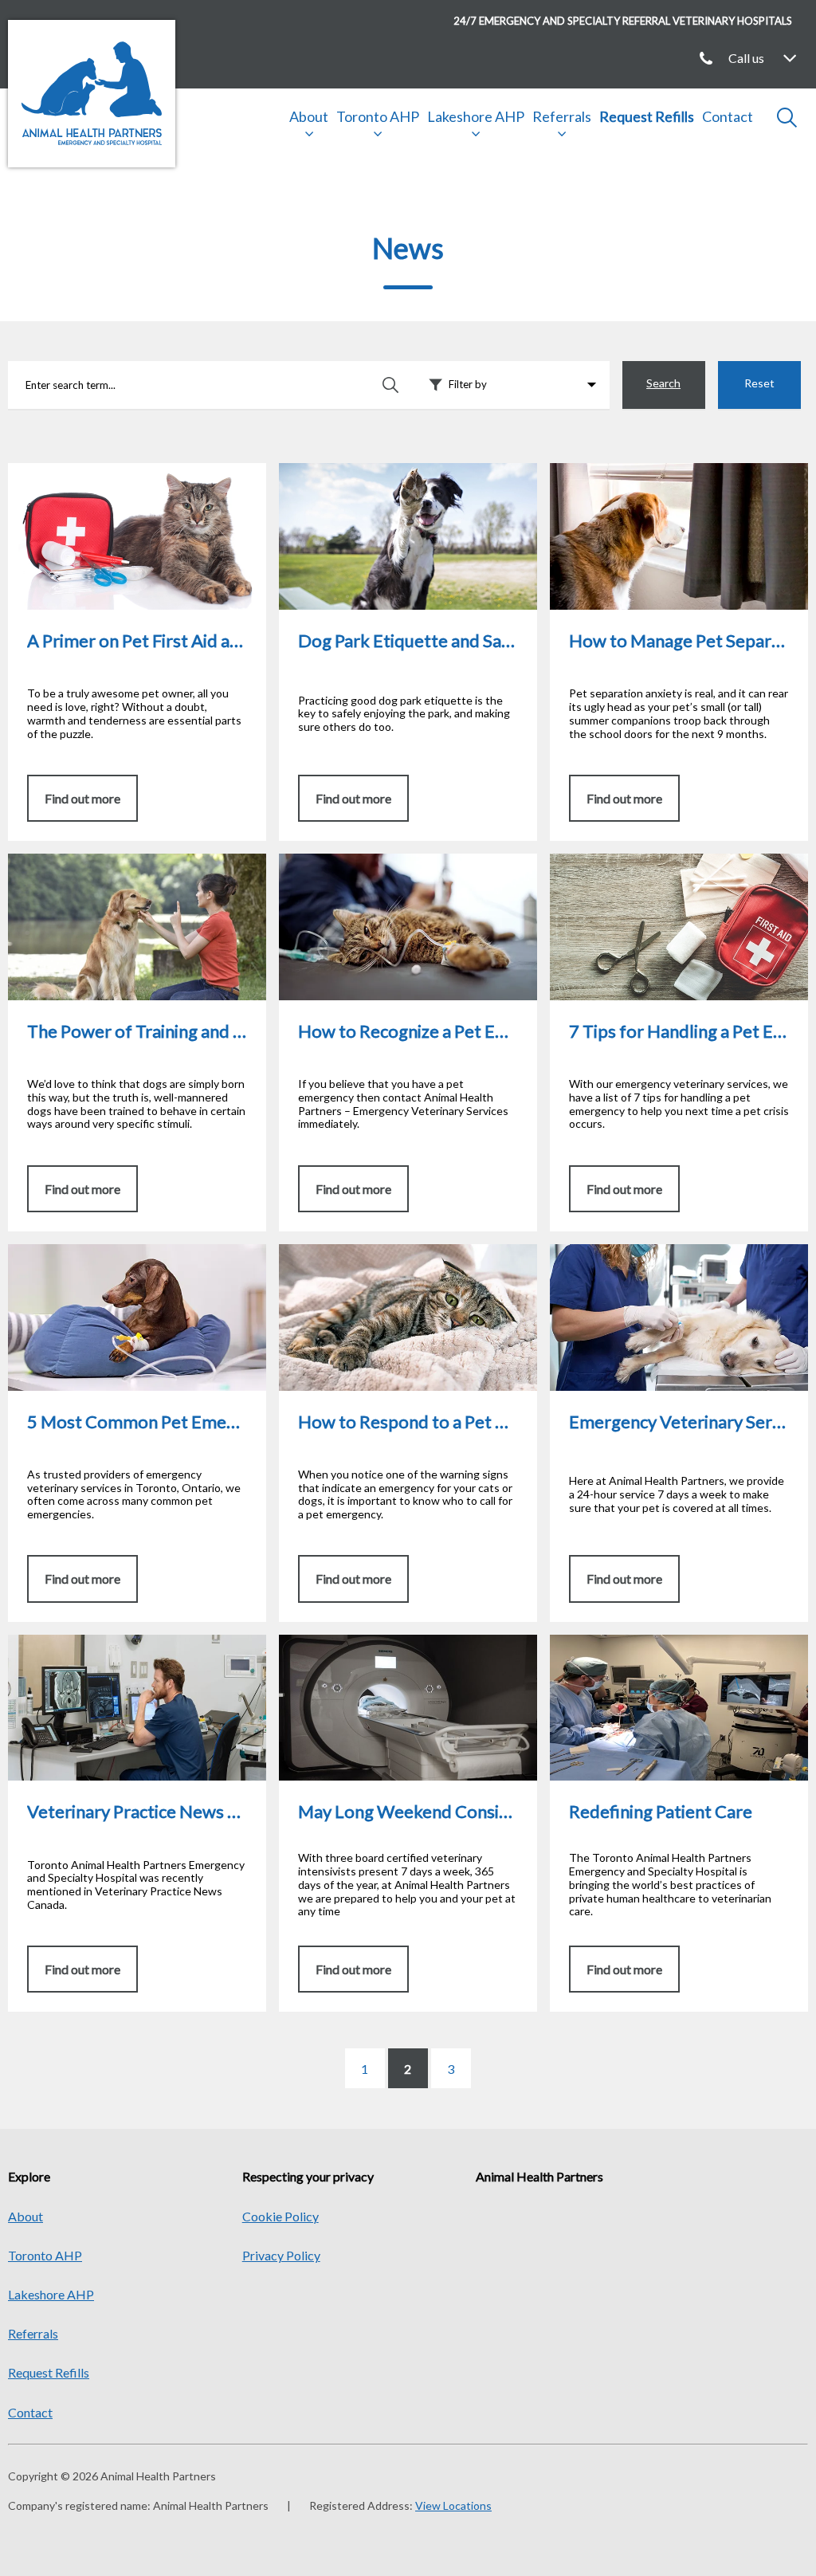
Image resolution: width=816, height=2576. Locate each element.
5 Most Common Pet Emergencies (101, 1252)
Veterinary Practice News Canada (100, 1642)
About (309, 116)
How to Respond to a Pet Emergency (379, 1252)
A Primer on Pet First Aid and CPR (100, 471)
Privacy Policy (281, 2255)
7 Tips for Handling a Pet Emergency (650, 861)
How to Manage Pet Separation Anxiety (658, 471)
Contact (728, 116)
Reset (759, 383)
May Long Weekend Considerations (377, 1642)
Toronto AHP (378, 116)
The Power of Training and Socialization (116, 861)
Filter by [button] (468, 384)
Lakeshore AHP (476, 116)
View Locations (453, 2505)
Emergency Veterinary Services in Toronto (664, 1252)
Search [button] (663, 383)
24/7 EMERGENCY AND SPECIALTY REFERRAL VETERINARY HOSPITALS (623, 21)
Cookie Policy (280, 2216)
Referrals (562, 116)
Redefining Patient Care (615, 1642)
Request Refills (647, 116)
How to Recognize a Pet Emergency (377, 861)
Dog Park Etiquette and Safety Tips (375, 471)
